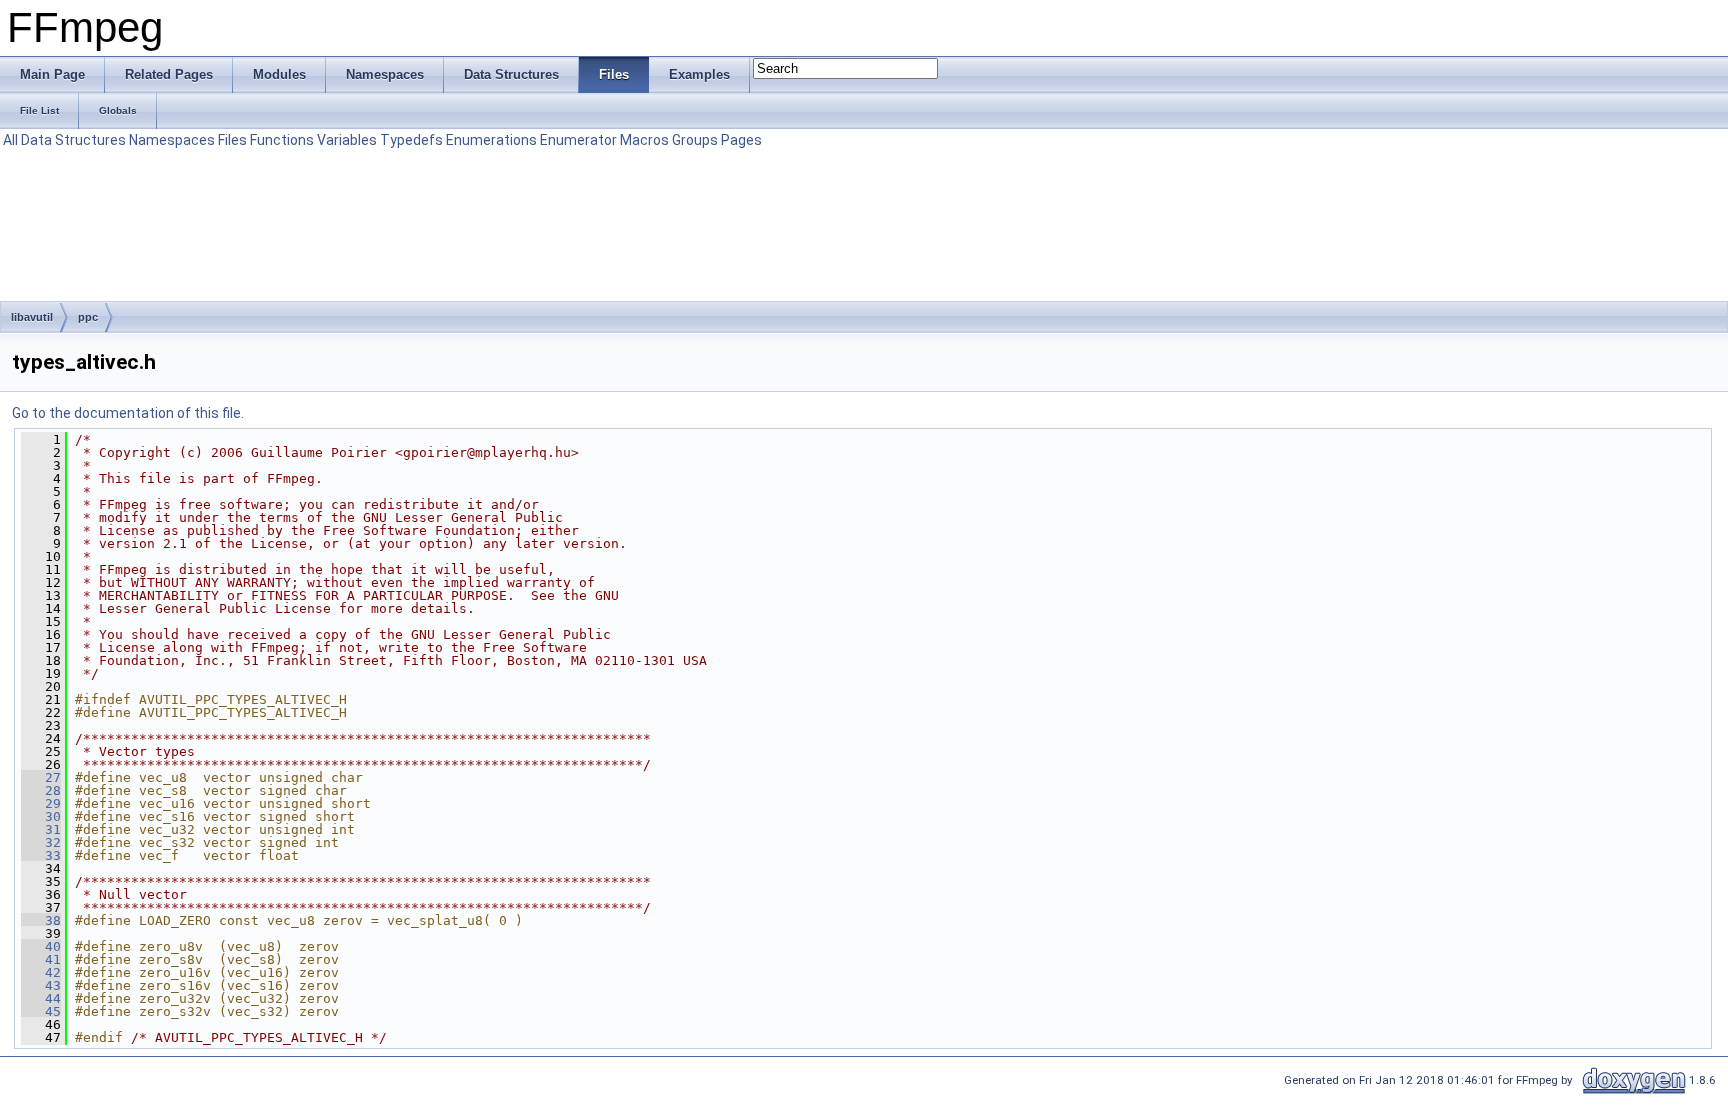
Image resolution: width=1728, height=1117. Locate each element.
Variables (347, 140)
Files (232, 140)
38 (41, 920)
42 (41, 972)
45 (41, 1011)
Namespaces (172, 140)
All (10, 140)
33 (41, 855)
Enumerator (578, 140)
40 (41, 946)
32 (41, 842)
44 (41, 998)
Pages (741, 140)
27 (41, 777)
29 (41, 803)
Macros (644, 140)
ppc (88, 317)
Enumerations (491, 140)
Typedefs (411, 140)
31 (41, 829)
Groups (695, 140)
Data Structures (73, 140)
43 (41, 985)
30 (41, 816)
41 (41, 959)
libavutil (32, 317)
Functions (282, 140)
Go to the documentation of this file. (128, 413)
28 (41, 790)
